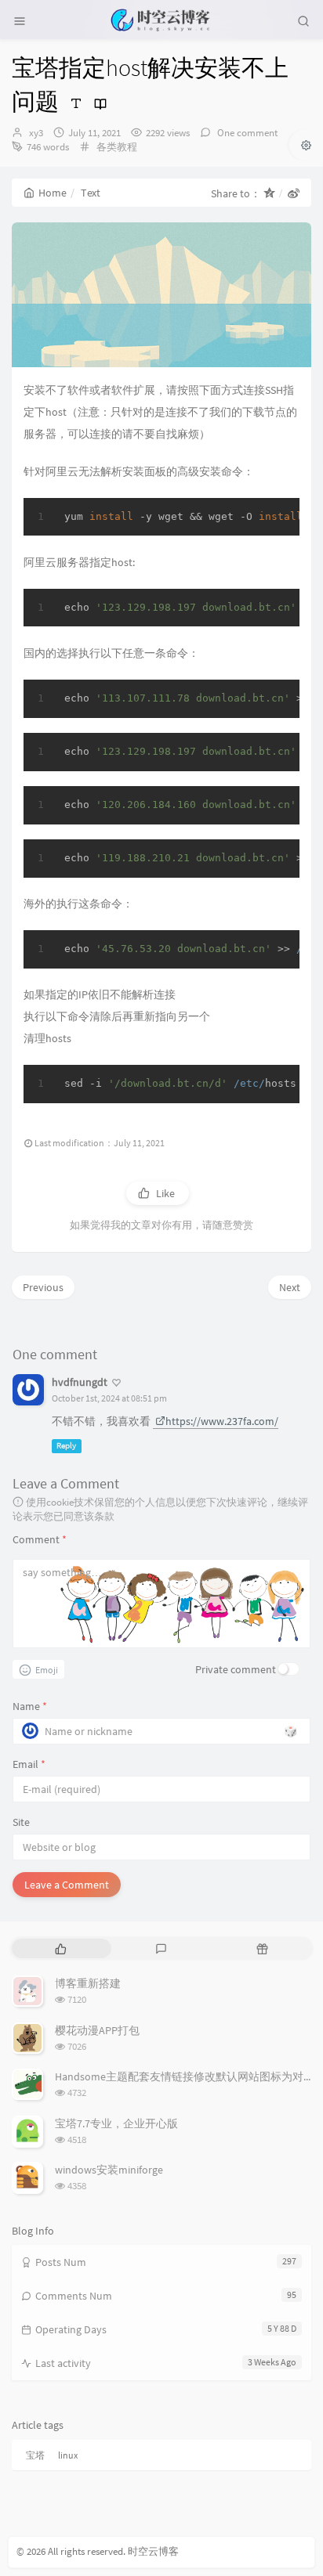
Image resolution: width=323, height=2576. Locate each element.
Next (290, 1287)
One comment (246, 133)
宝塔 (35, 2455)
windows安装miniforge (109, 2170)
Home (53, 193)
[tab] (61, 1948)
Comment (40, 1539)
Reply (66, 1446)
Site (21, 1822)
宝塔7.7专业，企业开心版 (116, 2123)
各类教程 (117, 147)
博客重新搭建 (88, 1983)
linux (68, 2455)
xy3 (36, 133)
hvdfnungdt (80, 1382)
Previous (43, 1287)
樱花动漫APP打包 (97, 2030)
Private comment (236, 1669)
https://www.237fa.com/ (222, 1421)
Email (29, 1764)
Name (30, 1706)
